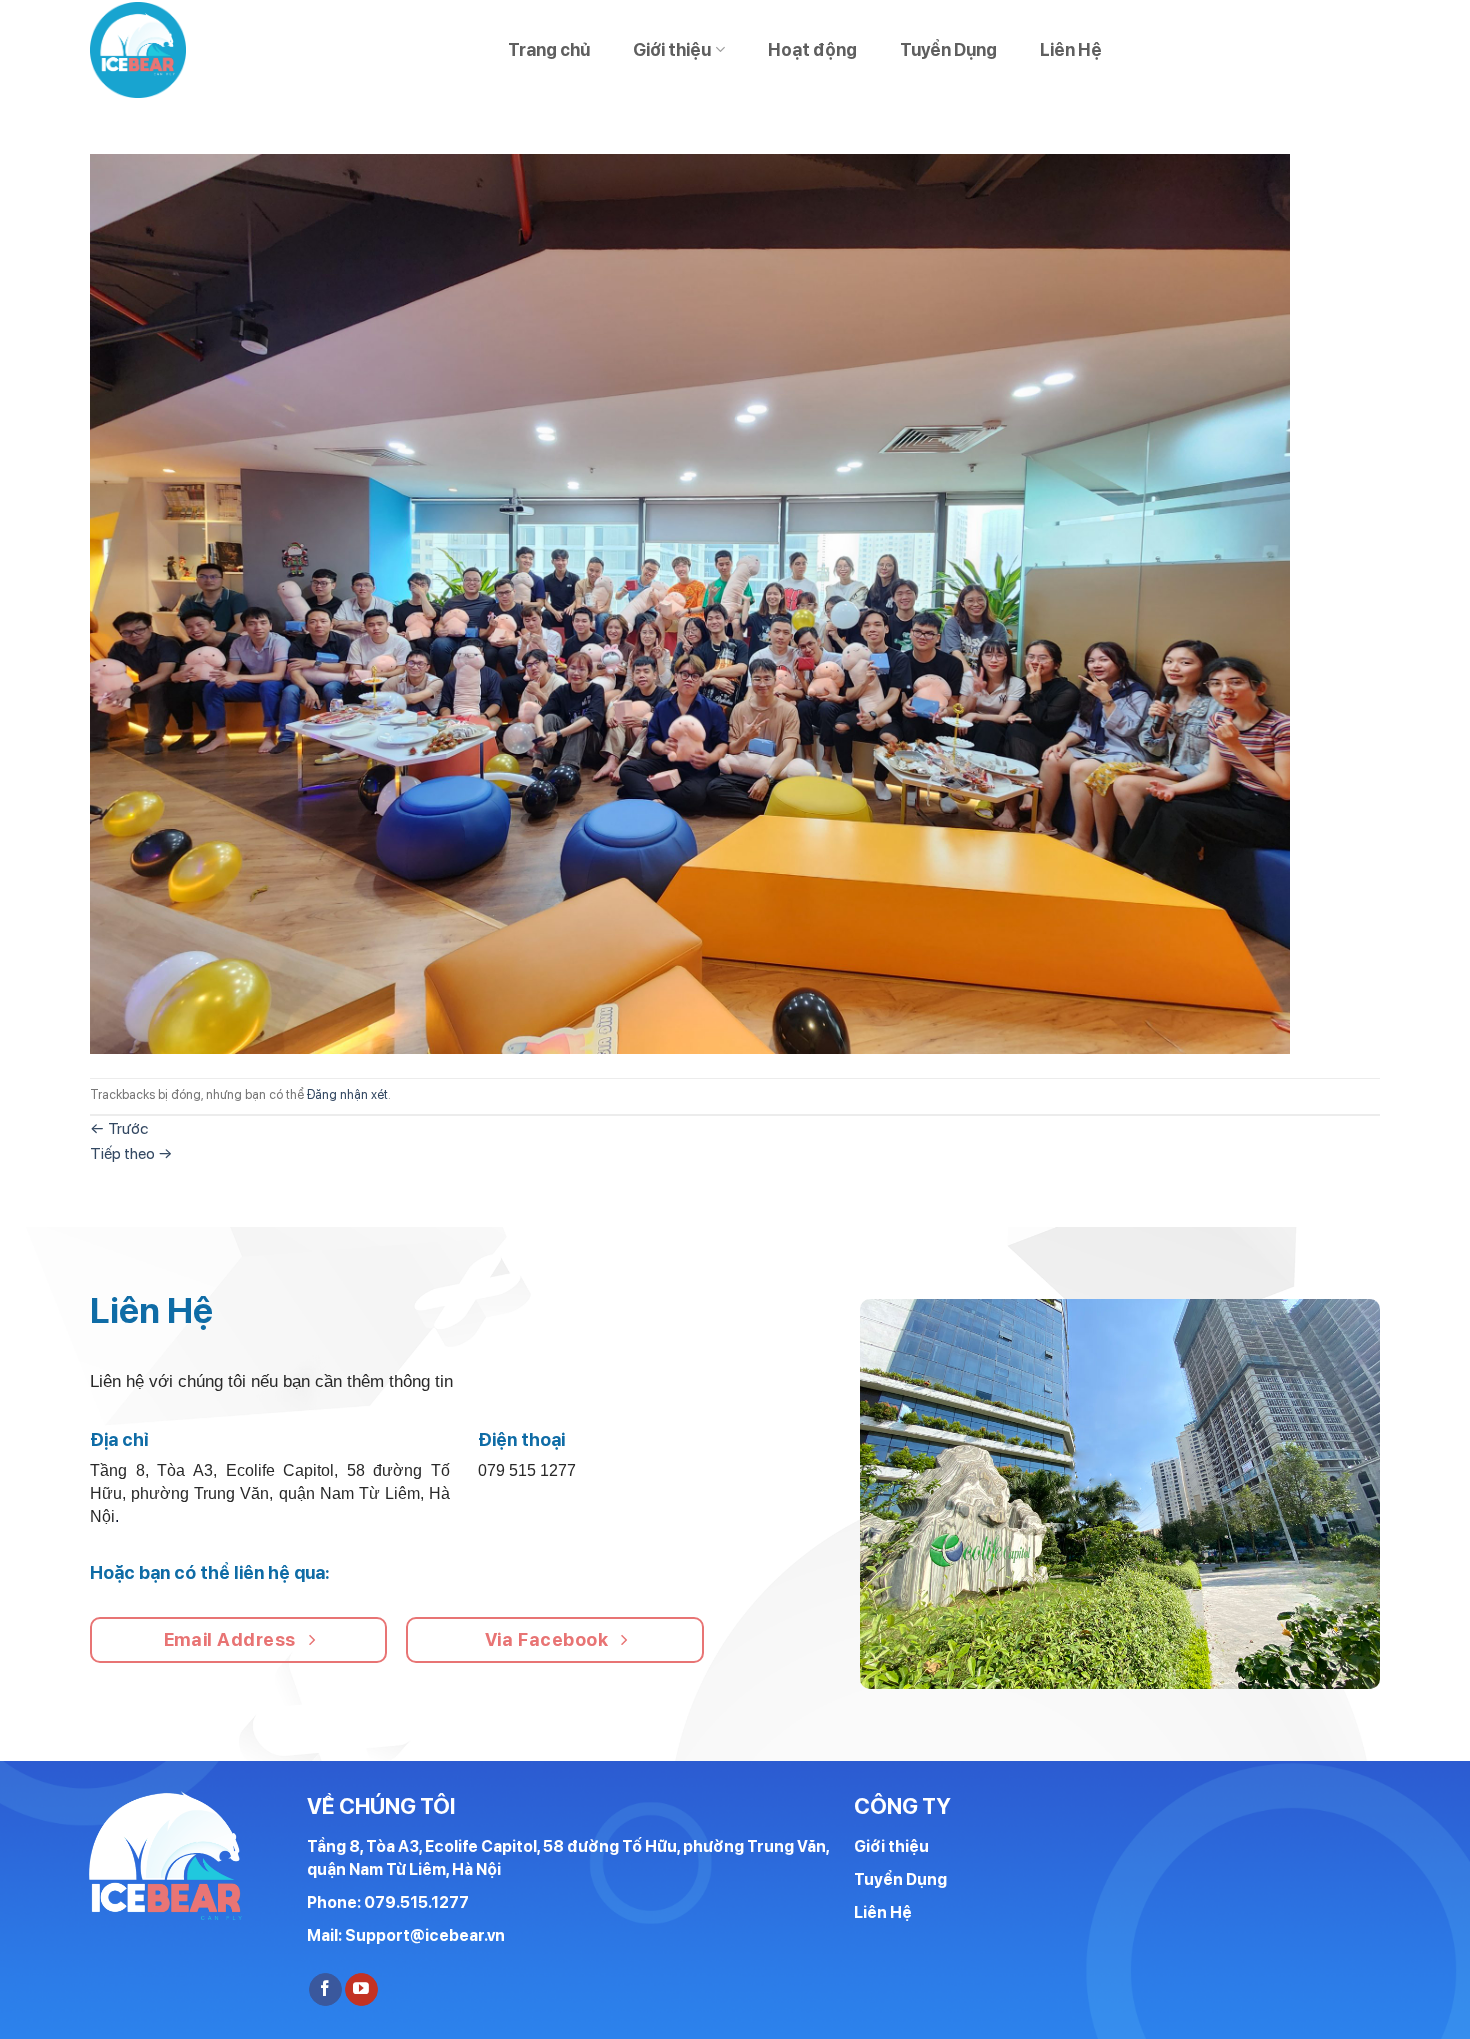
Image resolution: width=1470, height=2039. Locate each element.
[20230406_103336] (690, 602)
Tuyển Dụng (948, 49)
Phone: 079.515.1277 (388, 1902)
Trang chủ (549, 49)
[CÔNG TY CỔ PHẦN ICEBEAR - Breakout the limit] (145, 50)
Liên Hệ (1071, 49)
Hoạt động (812, 49)
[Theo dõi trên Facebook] (325, 1990)
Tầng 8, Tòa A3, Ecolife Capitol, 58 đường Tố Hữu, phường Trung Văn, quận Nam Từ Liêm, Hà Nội (568, 1858)
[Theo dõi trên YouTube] (361, 1990)
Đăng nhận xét (347, 1094)
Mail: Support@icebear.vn (406, 1935)
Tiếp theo (131, 1153)
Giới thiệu (672, 49)
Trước (119, 1128)
